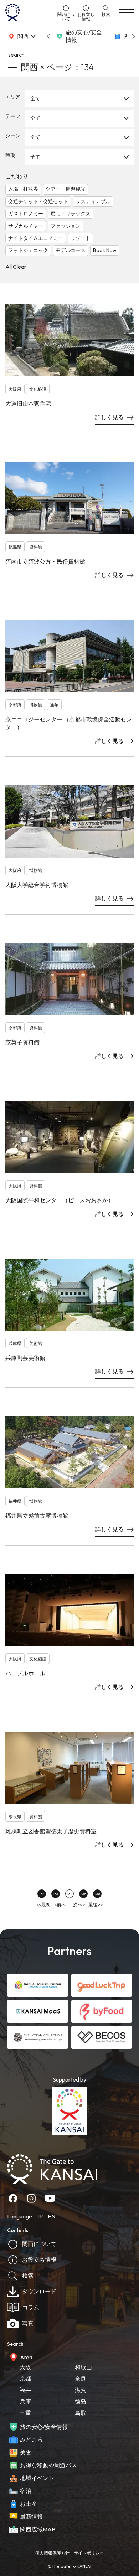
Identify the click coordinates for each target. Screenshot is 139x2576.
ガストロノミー (26, 214)
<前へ (60, 1904)
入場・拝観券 (23, 189)
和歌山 (83, 2367)
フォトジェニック (28, 250)
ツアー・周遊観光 (66, 189)
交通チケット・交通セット (38, 201)
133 (56, 1894)
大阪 (25, 2367)
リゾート (81, 238)
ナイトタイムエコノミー (36, 238)
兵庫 (25, 2401)
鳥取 (81, 2413)
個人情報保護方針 (52, 2553)
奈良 (81, 2379)
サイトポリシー (89, 2553)
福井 (25, 2390)
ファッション (66, 226)
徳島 (81, 2401)
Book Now (105, 250)
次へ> (79, 1904)
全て (35, 98)
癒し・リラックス (71, 214)
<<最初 (43, 1904)
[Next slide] (133, 36)
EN (52, 2216)
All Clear (16, 267)
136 (97, 1894)
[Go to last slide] (48, 36)
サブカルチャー (26, 226)
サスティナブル (93, 201)
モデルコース (71, 250)
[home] (29, 13)
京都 (25, 2379)
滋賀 (81, 2390)
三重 (25, 2413)
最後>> (96, 1904)
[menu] (127, 13)
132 (42, 1894)
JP (40, 2216)
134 (70, 1894)
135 (84, 1894)
